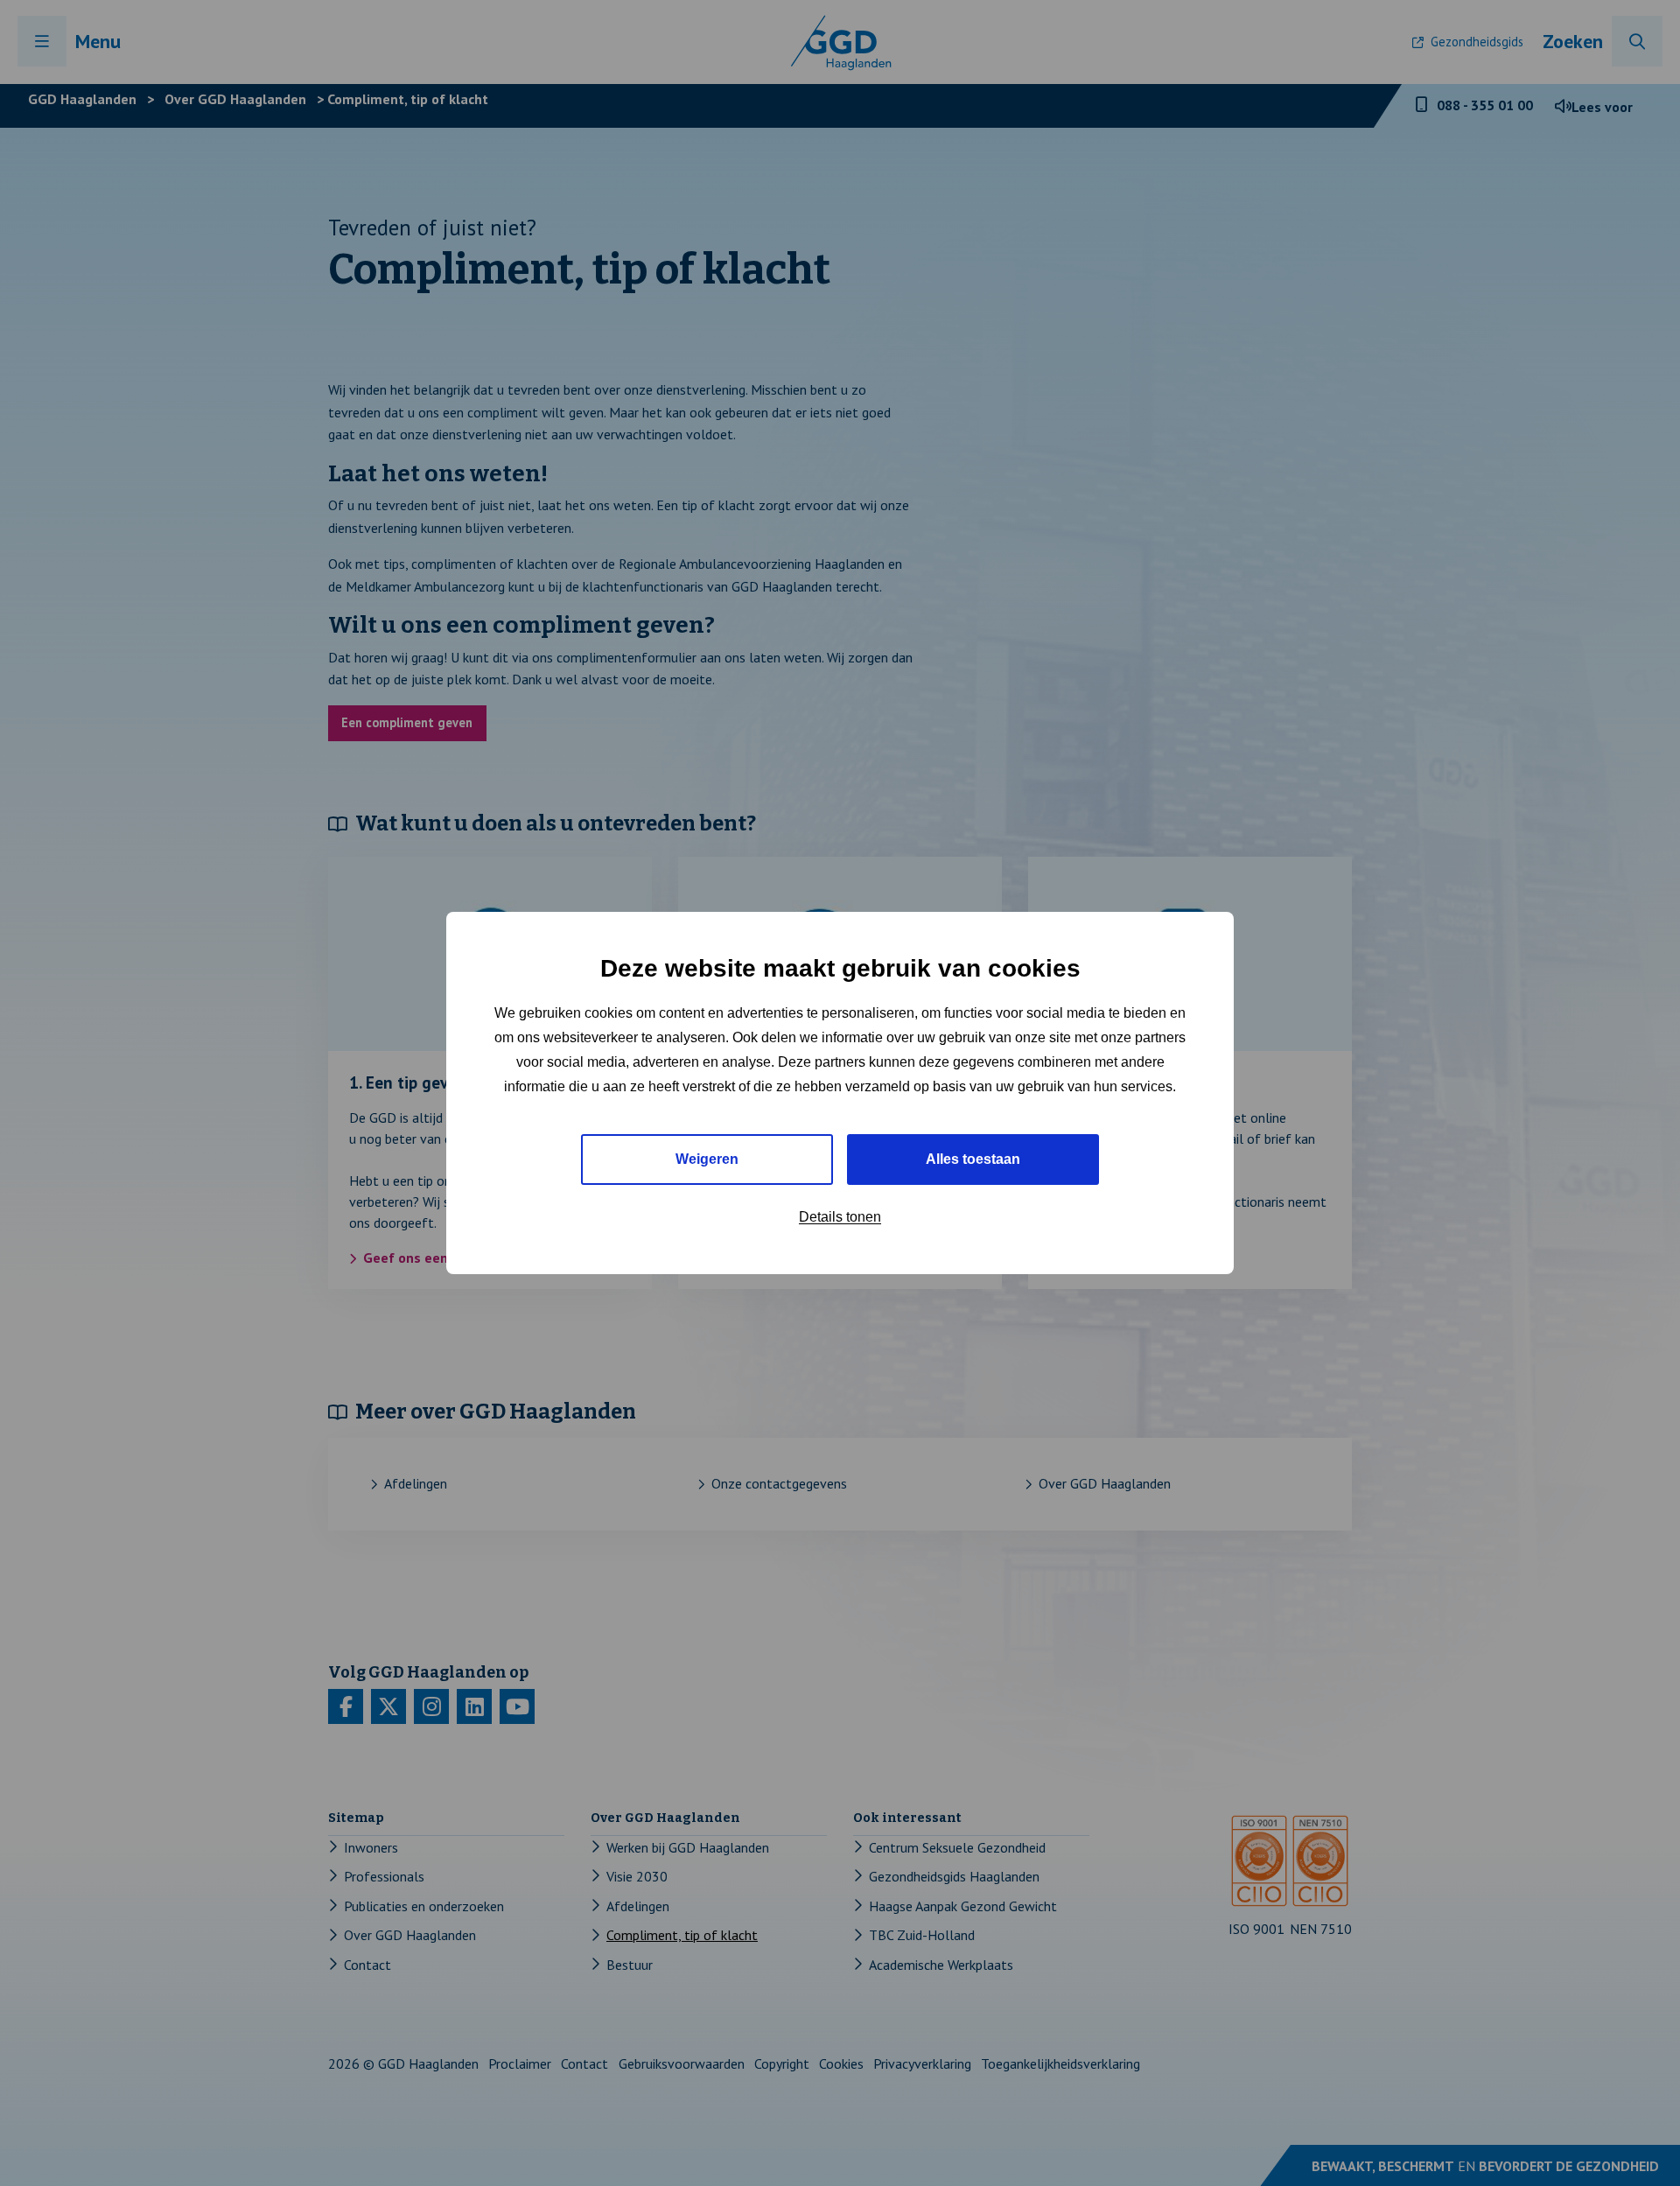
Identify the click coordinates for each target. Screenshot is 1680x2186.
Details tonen (840, 1217)
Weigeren (707, 1159)
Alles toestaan (973, 1159)
